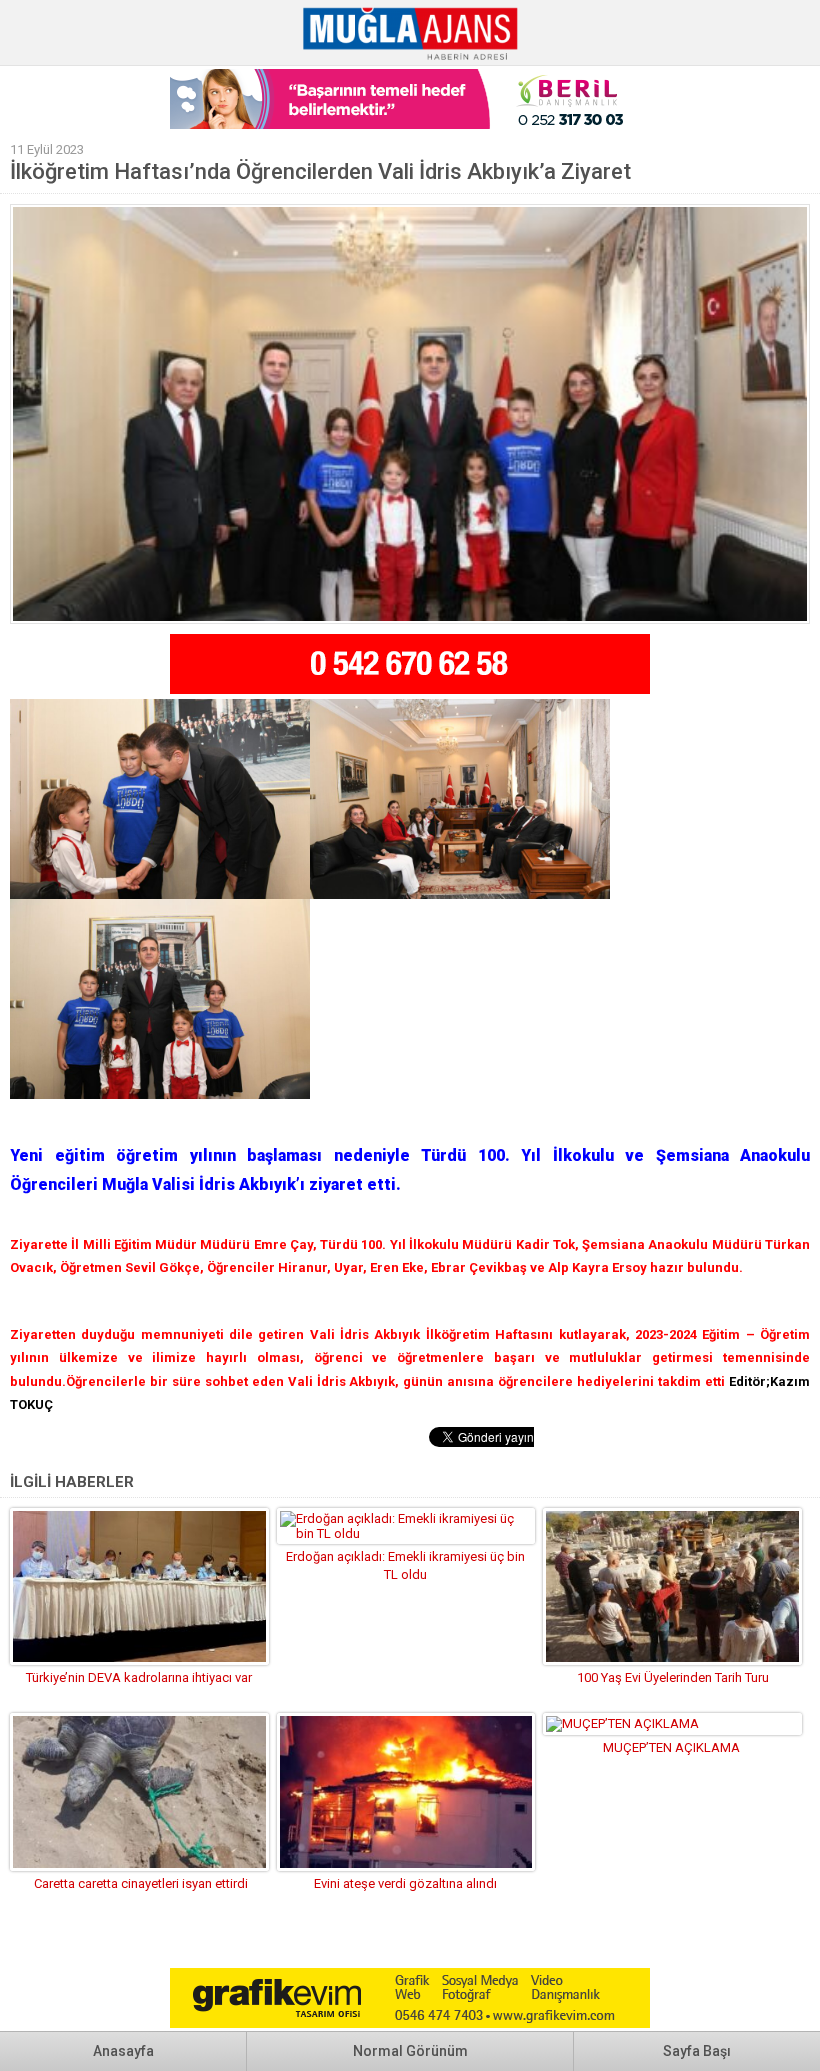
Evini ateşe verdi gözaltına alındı (405, 1883)
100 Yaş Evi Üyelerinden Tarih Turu (673, 1677)
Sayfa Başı (697, 2051)
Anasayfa (123, 2051)
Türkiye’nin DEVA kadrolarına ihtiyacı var (139, 1677)
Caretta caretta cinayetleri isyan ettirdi (139, 1883)
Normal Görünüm (410, 2051)
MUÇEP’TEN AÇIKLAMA (673, 1747)
